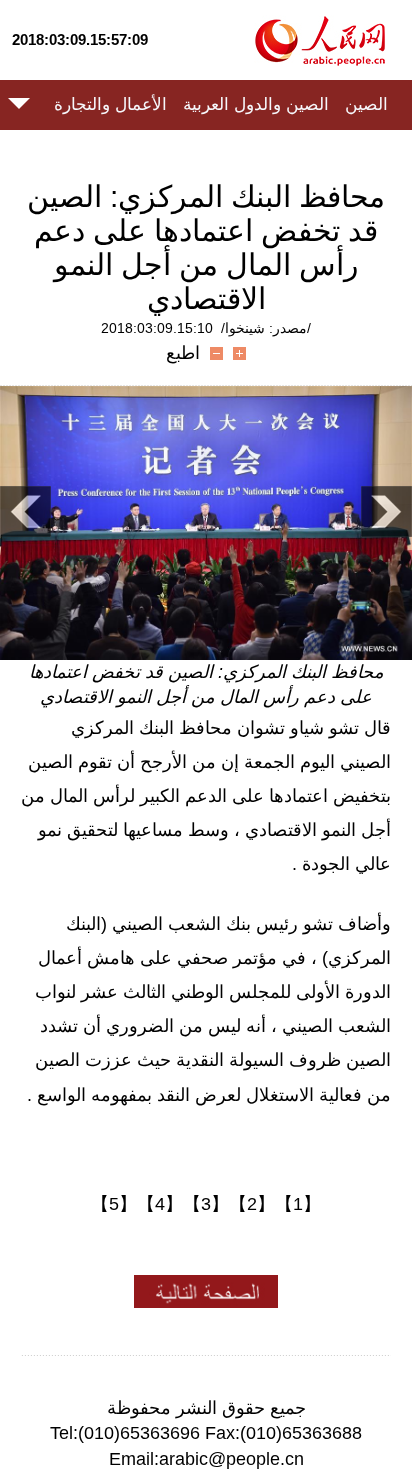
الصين (366, 104)
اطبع (183, 353)
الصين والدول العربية (256, 104)
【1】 (298, 1204)
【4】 (160, 1204)
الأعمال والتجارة (110, 104)
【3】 (206, 1204)
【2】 (252, 1204)
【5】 (114, 1204)
